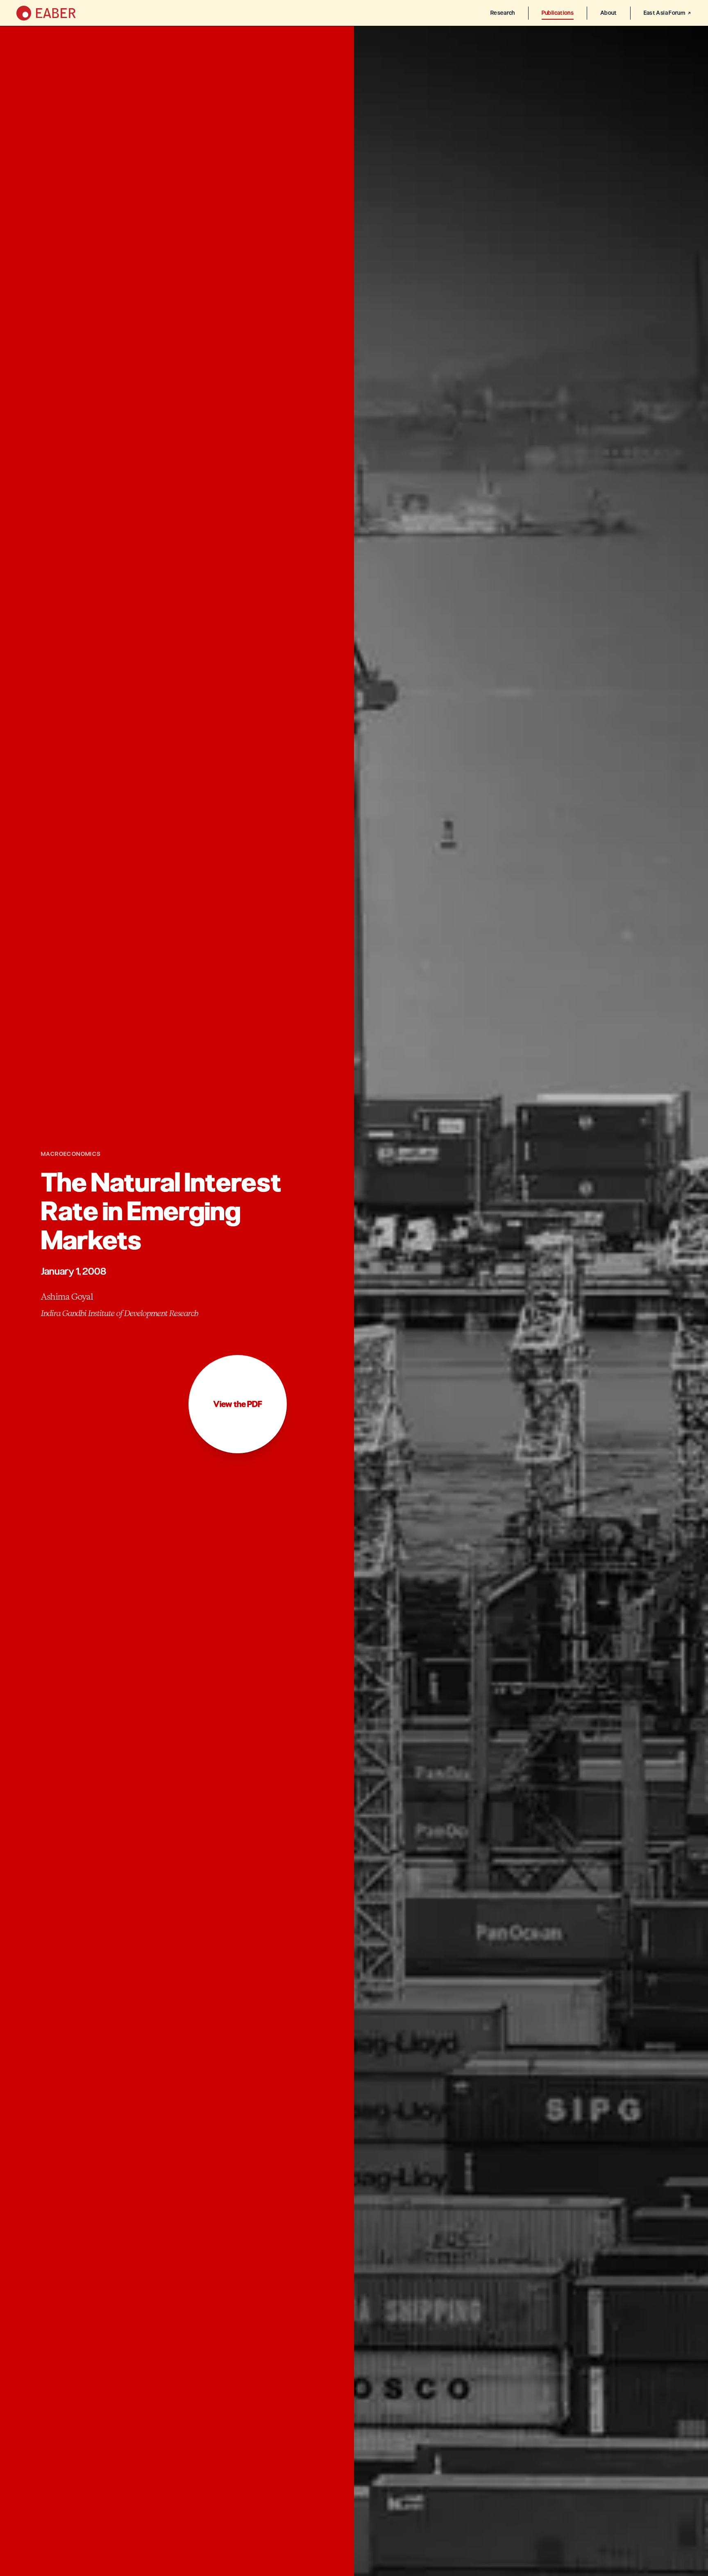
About (609, 13)
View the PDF (238, 1404)
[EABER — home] (46, 13)
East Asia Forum (664, 13)
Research (503, 13)
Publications (558, 13)
